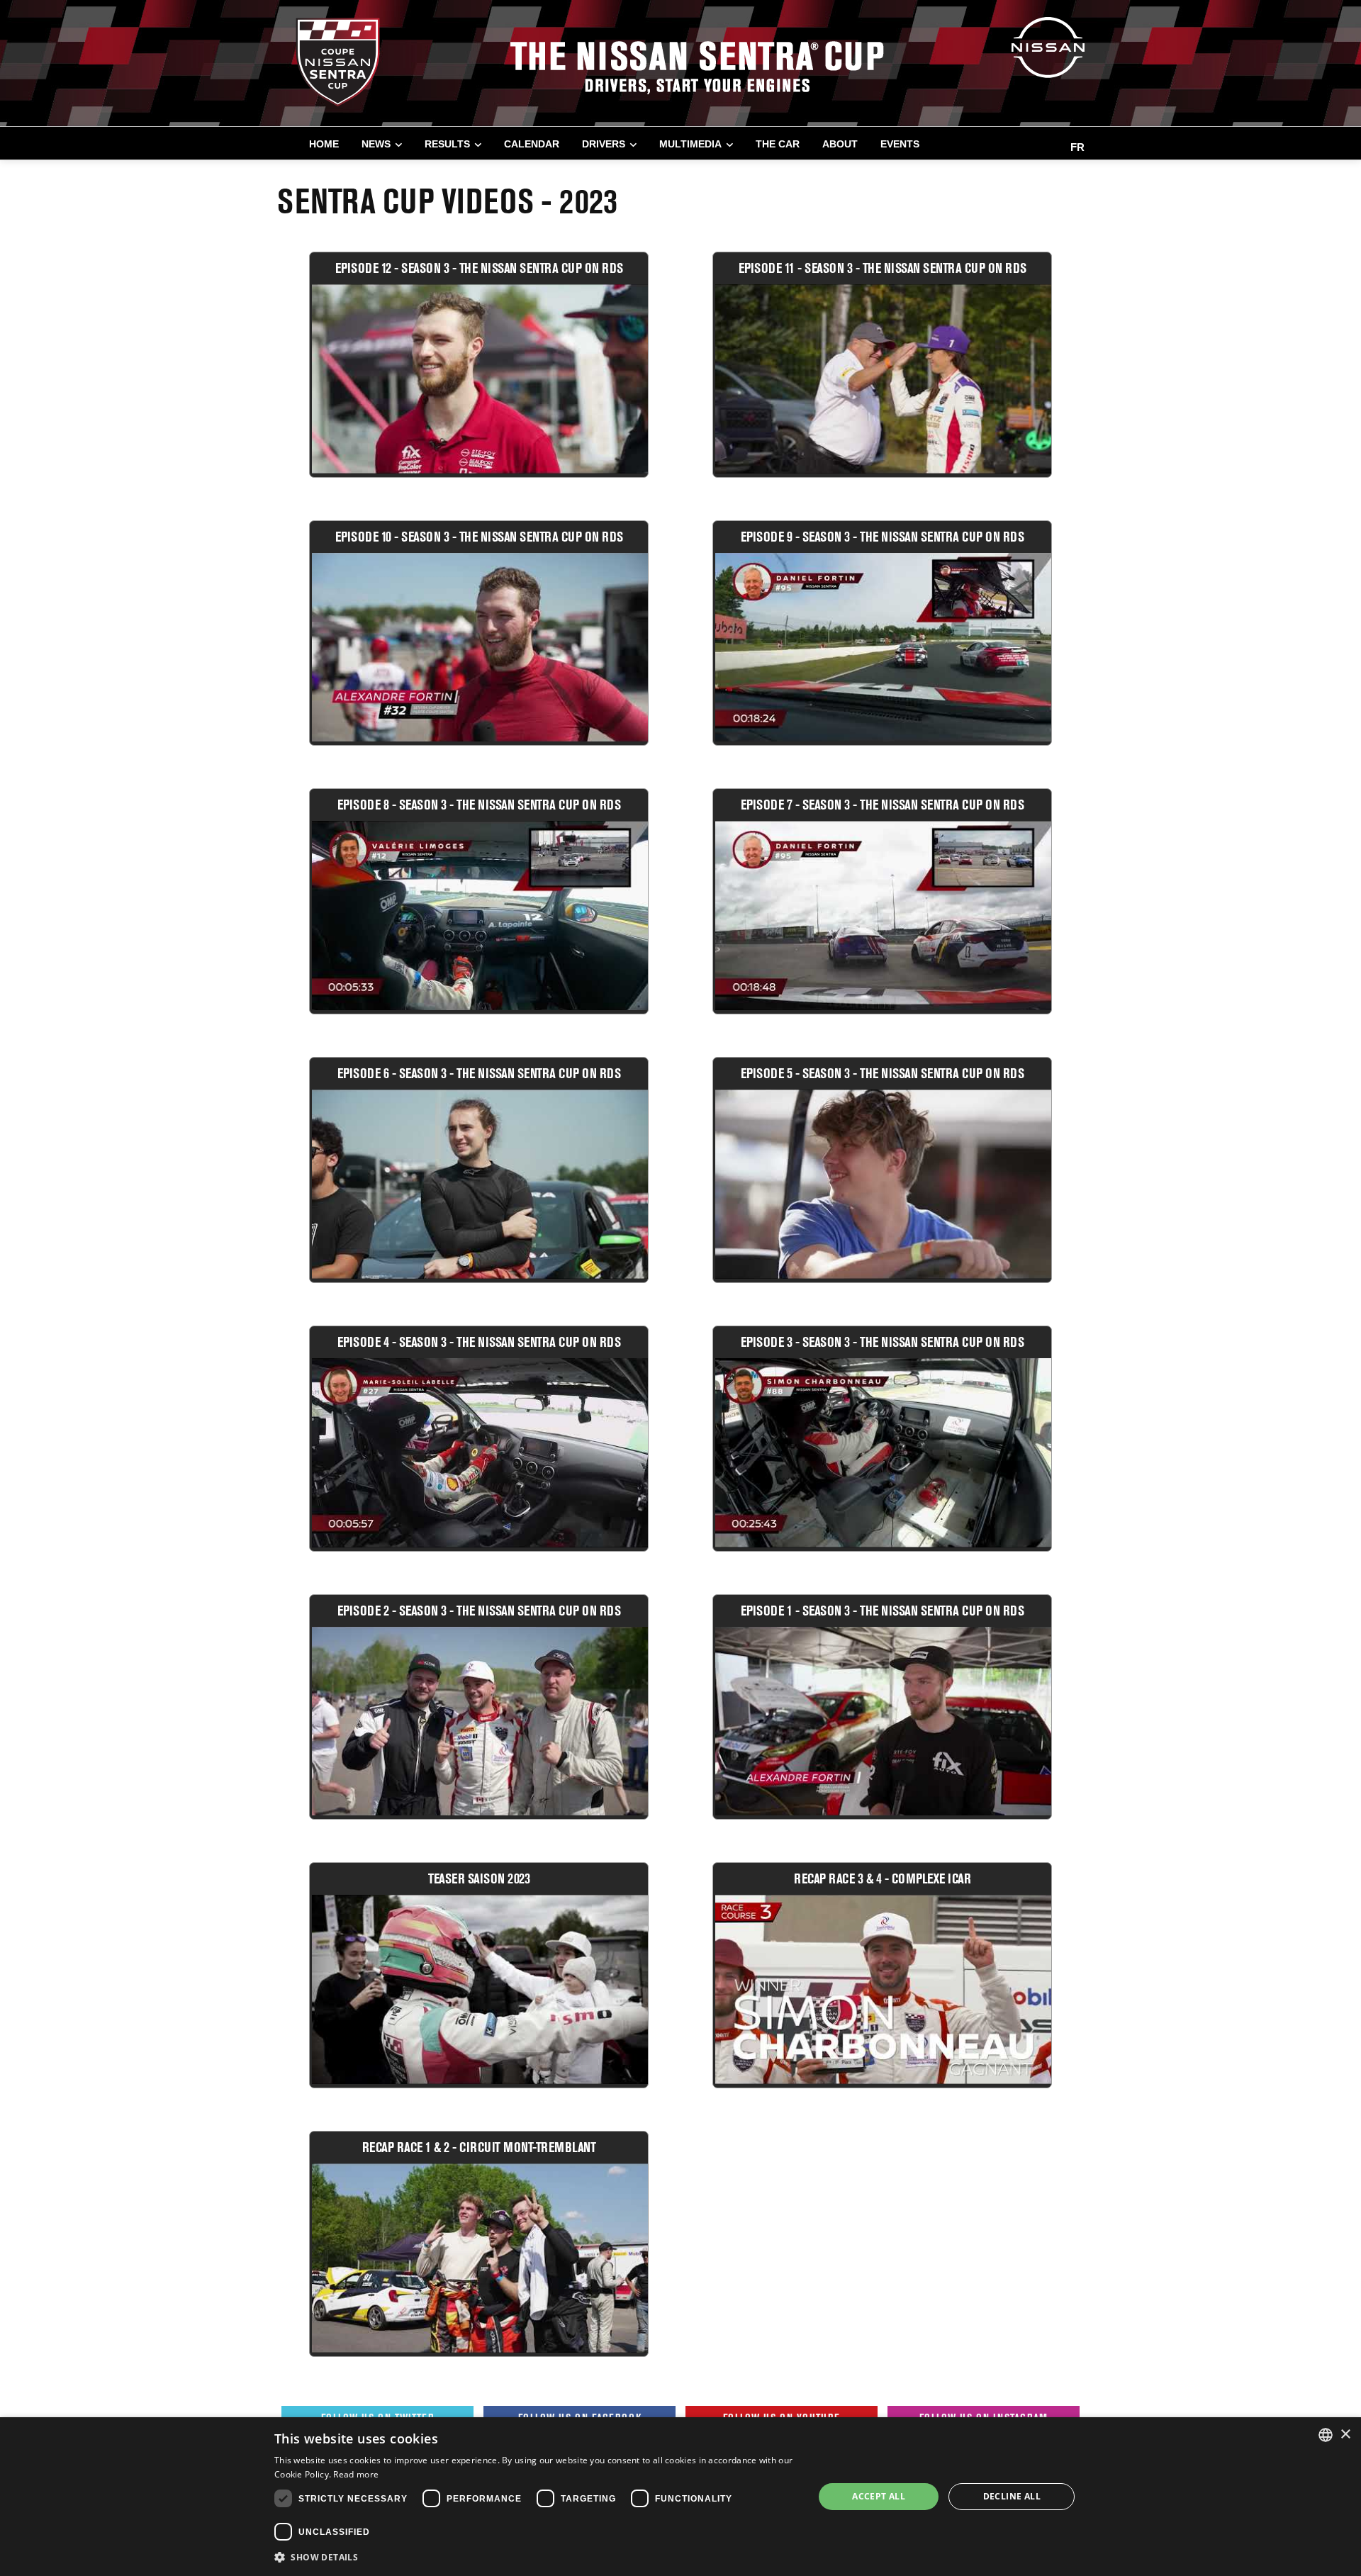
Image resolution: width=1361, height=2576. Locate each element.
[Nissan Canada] (1048, 46)
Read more (356, 2474)
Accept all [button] (879, 2496)
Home (324, 144)
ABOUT (840, 144)
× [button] (1345, 2435)
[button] (536, 2557)
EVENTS (900, 144)
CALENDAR (532, 144)
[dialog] (680, 2497)
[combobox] (1326, 2435)
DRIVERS (604, 144)
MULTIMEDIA (690, 144)
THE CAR (778, 144)
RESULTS (447, 144)
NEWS (376, 144)
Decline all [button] (1012, 2496)
